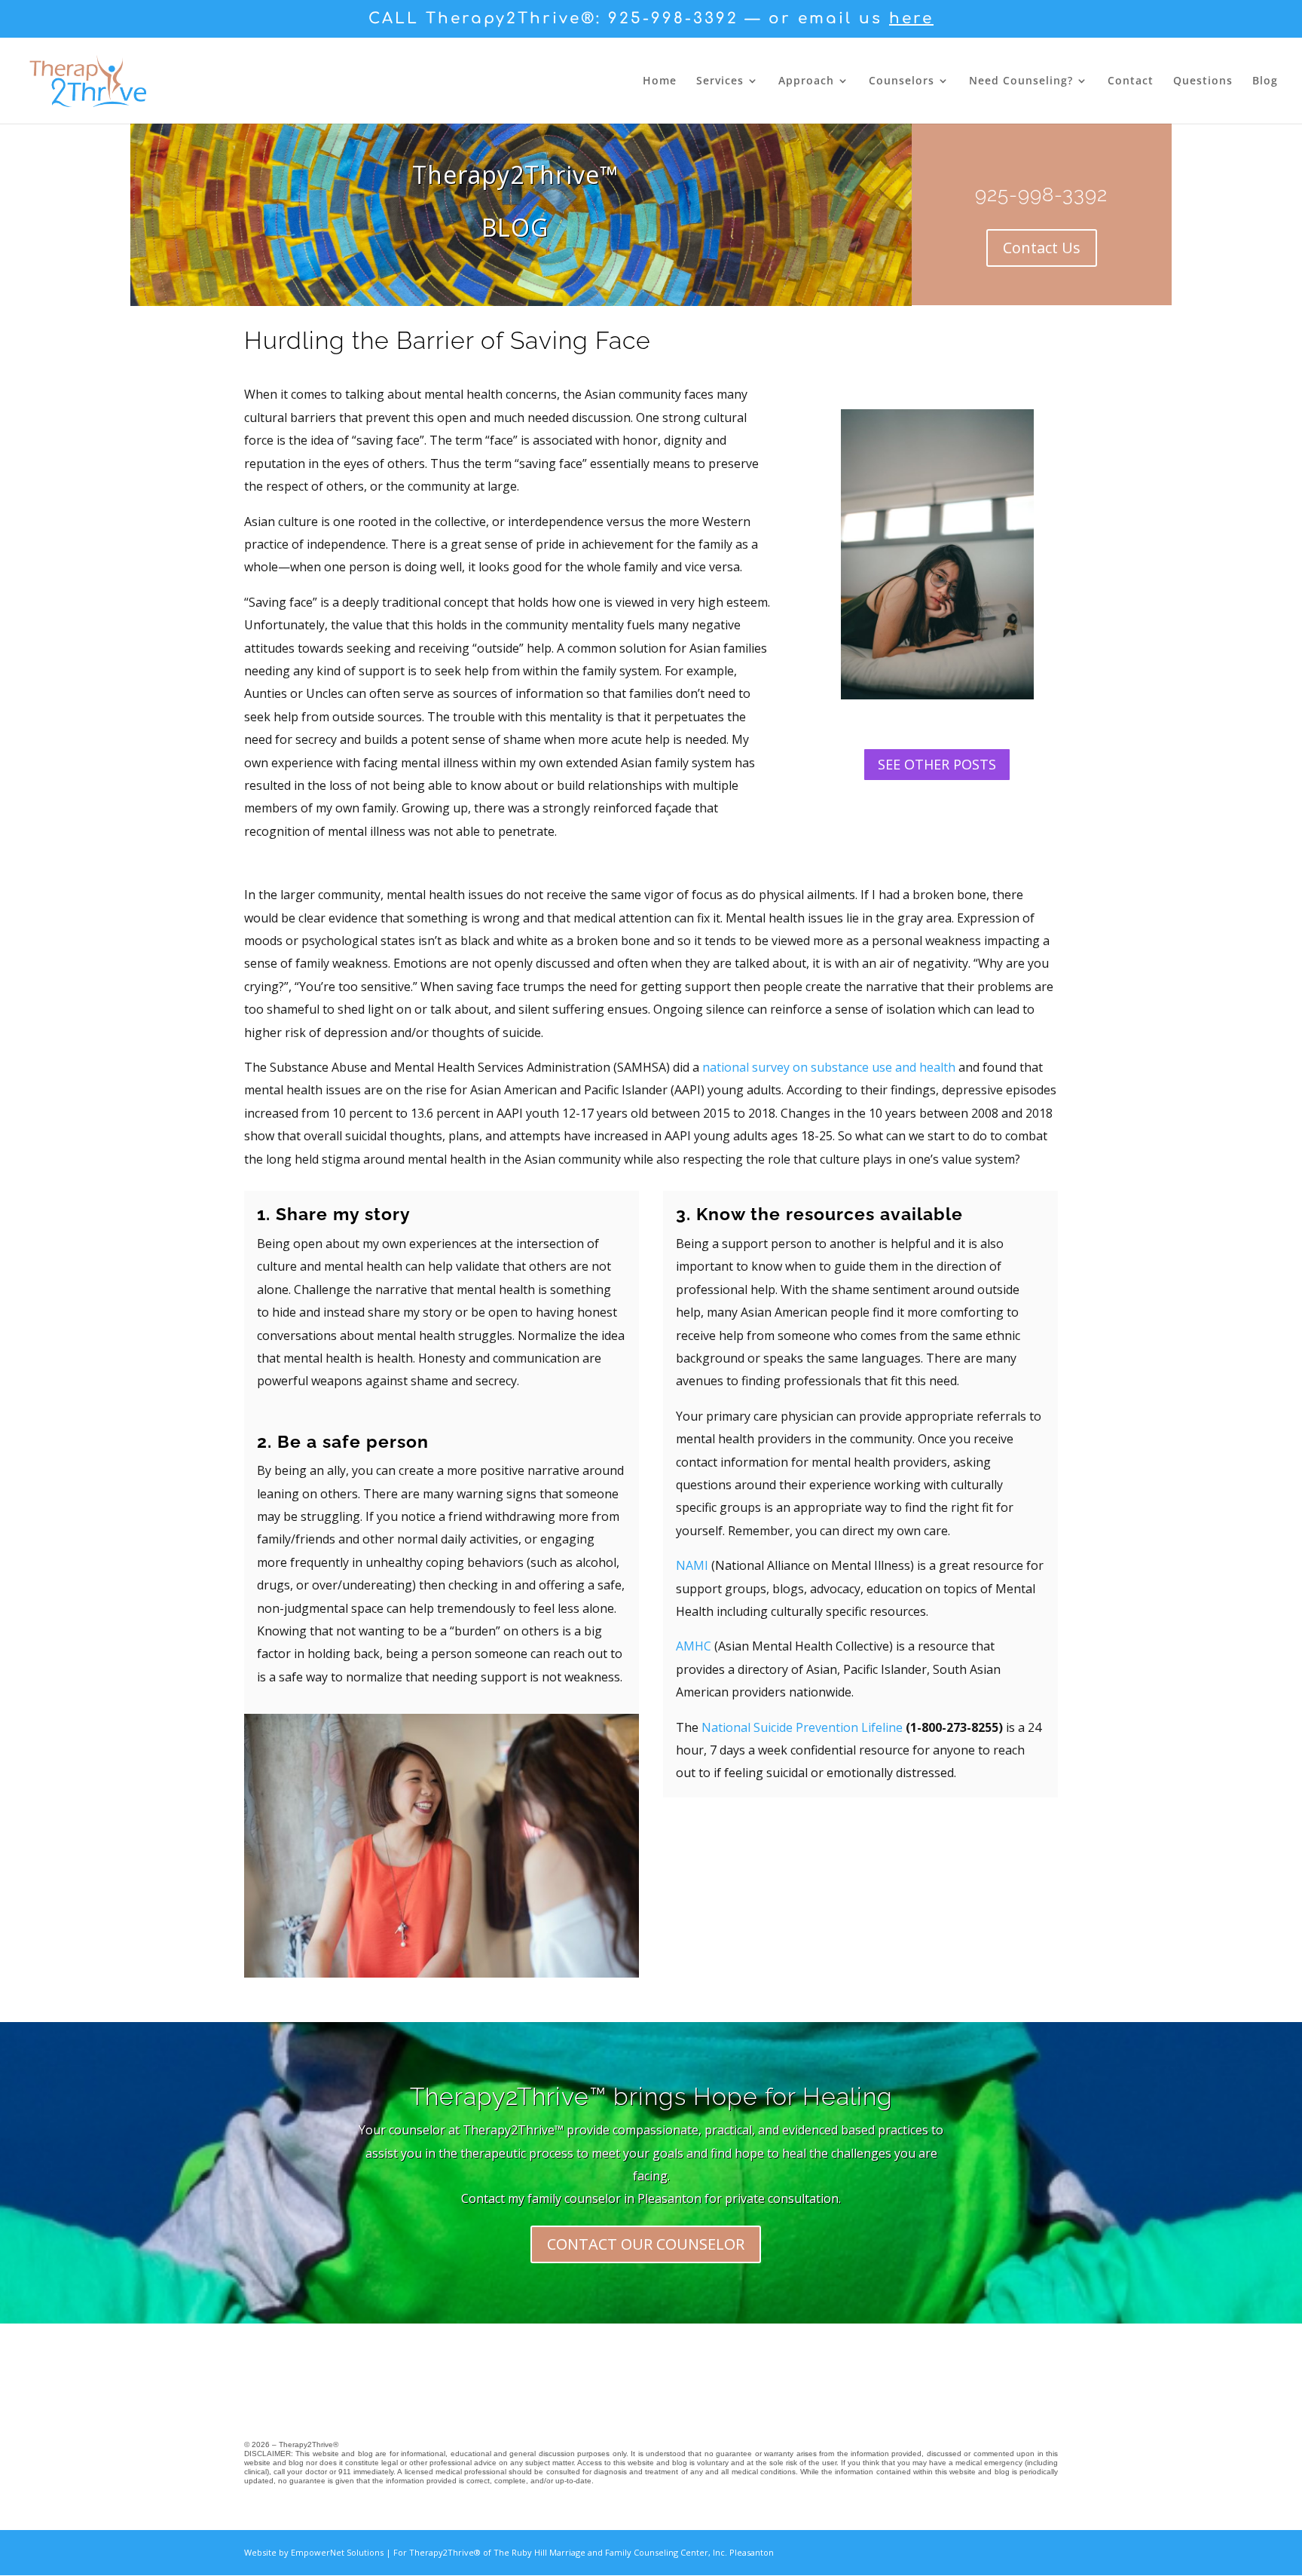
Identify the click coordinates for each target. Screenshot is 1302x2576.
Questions (1203, 81)
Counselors (902, 81)
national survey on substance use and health (827, 1067)
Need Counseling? (1021, 81)
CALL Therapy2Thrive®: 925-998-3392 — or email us (651, 19)
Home (660, 81)
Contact (1131, 81)
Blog (1265, 81)
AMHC (694, 1646)
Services (720, 81)
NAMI (692, 1565)
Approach (806, 81)
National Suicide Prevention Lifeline (802, 1727)
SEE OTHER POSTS (937, 764)
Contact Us (1042, 248)
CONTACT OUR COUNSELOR (646, 2244)
